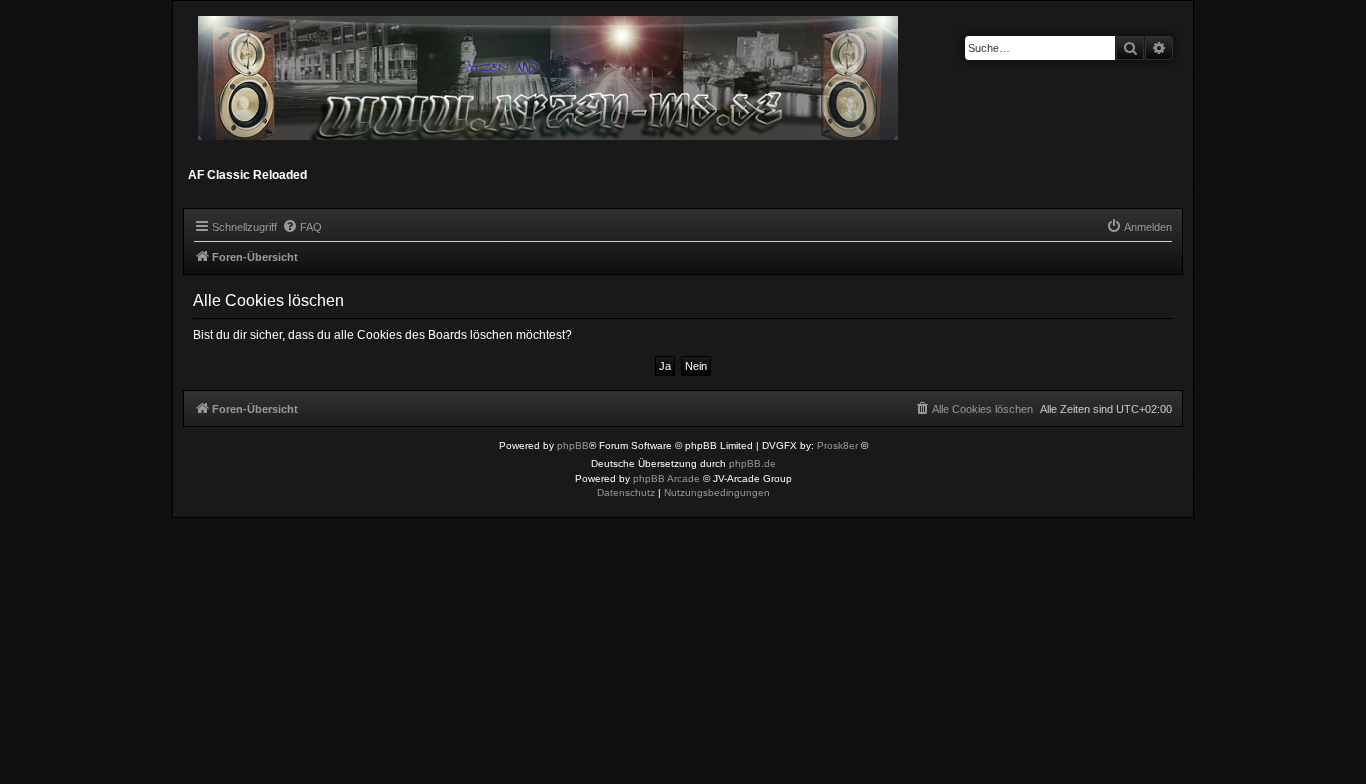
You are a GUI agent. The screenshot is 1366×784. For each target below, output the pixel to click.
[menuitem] (302, 227)
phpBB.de (752, 463)
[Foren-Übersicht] (549, 87)
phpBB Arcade (666, 478)
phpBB (573, 445)
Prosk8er (837, 445)
